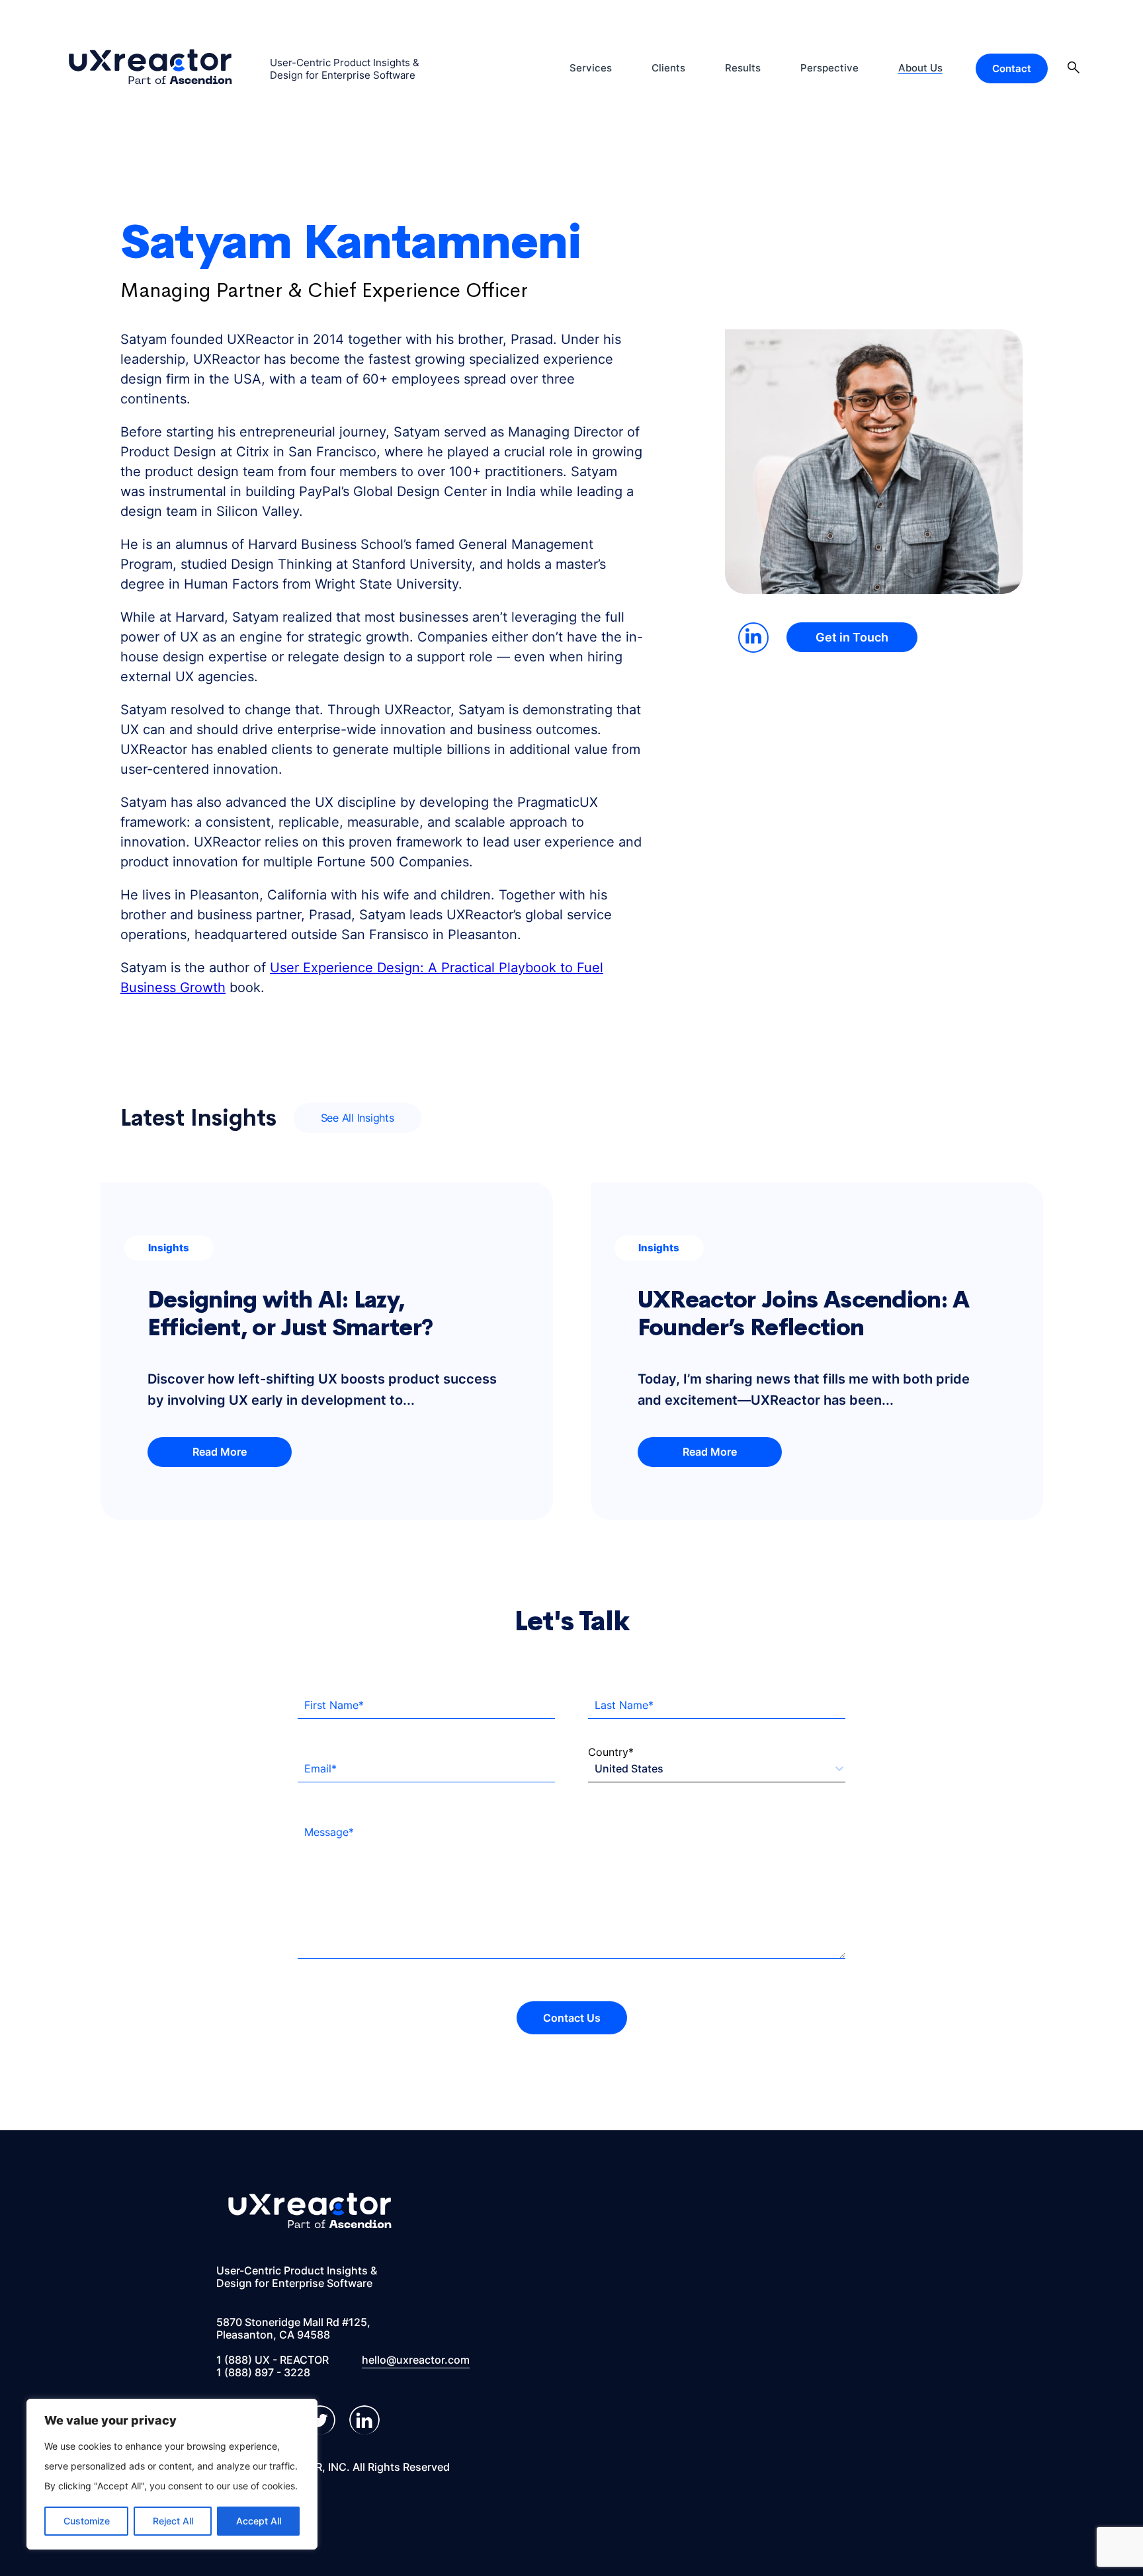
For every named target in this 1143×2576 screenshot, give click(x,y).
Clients (668, 68)
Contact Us (572, 2018)
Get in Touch (852, 637)
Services (591, 68)
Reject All (173, 2521)
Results (743, 68)
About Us (920, 68)
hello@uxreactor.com (416, 2360)
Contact (1012, 68)
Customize (87, 2521)
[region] (172, 2474)
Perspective (829, 68)
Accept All (259, 2521)
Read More (220, 1452)
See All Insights (358, 1118)
